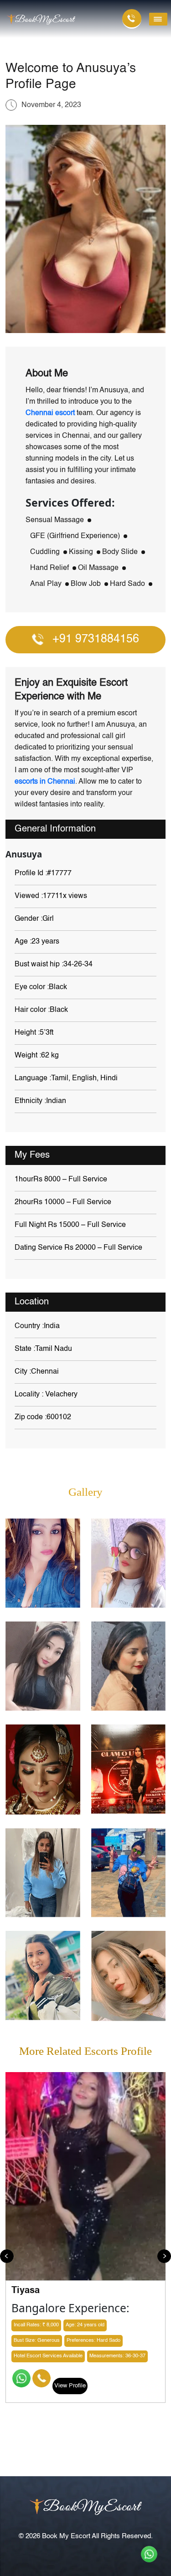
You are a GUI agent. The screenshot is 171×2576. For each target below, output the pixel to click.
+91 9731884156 (96, 639)
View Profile (70, 2386)
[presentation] (7, 2256)
